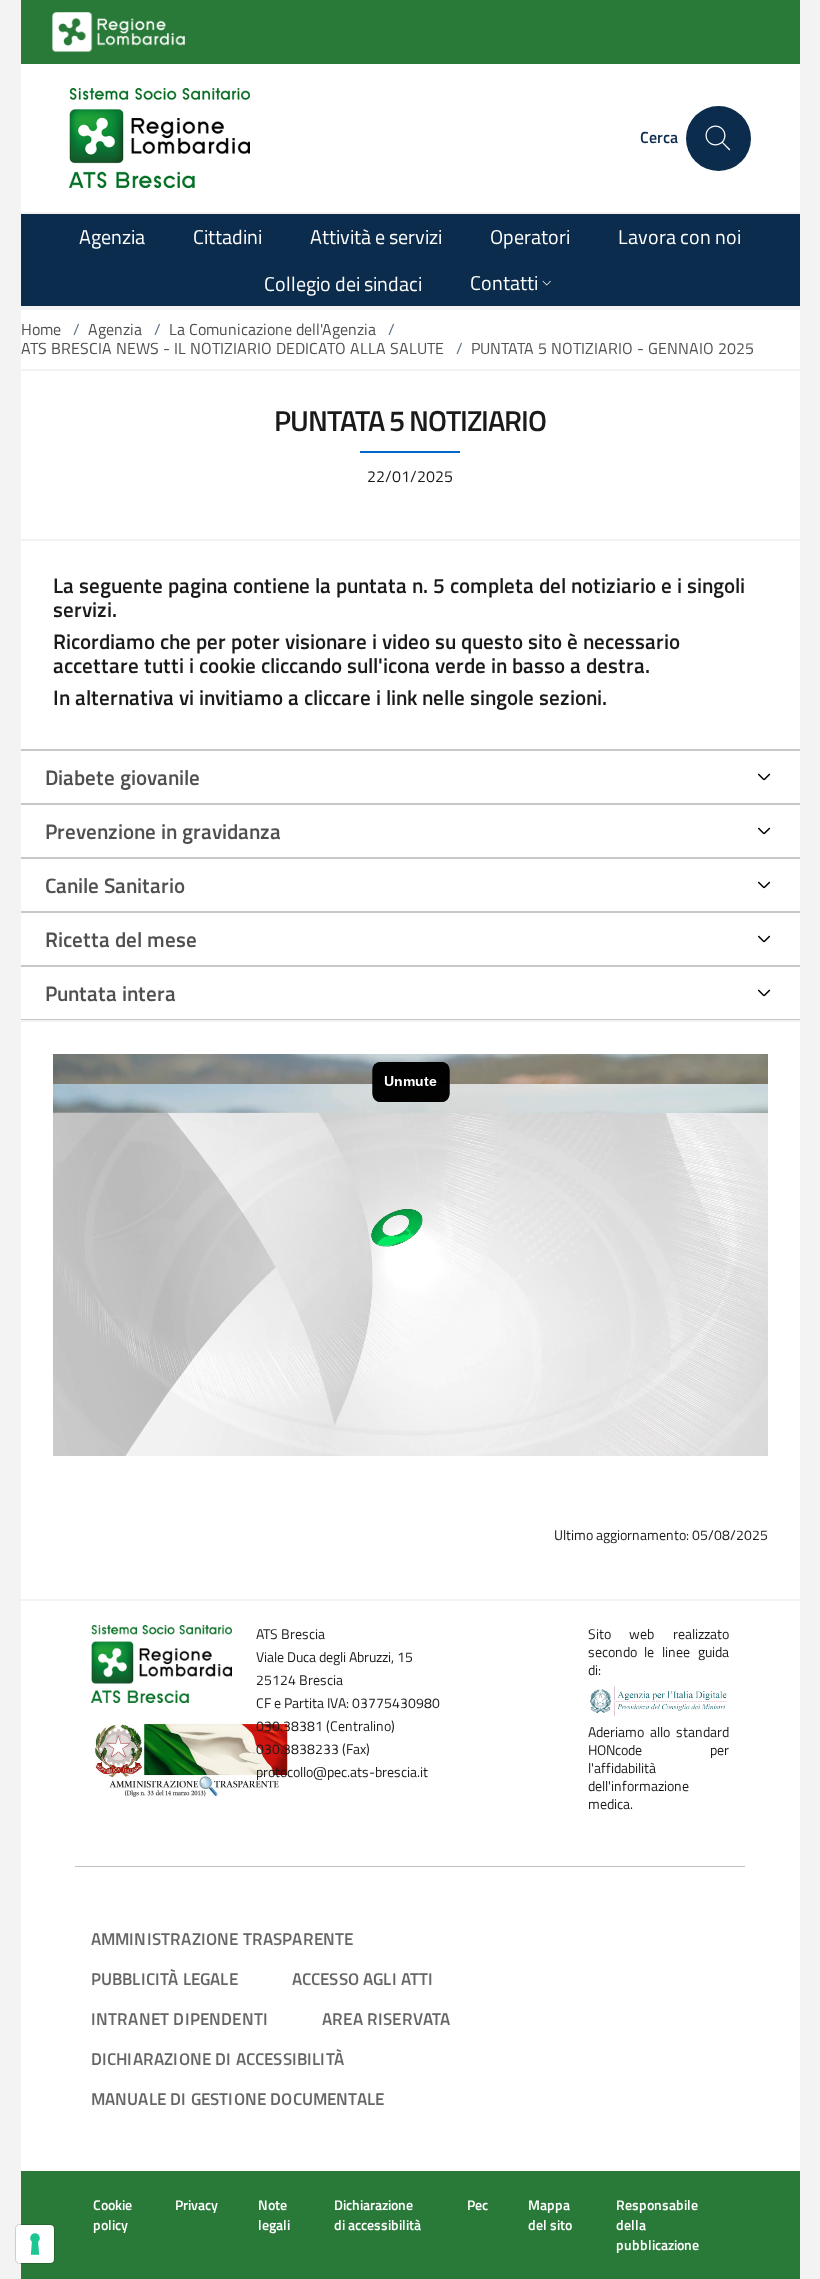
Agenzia (115, 329)
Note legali (274, 2215)
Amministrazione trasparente (222, 1938)
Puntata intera (110, 993)
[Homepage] (159, 138)
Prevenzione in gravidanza (163, 831)
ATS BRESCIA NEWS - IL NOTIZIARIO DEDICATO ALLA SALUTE (232, 348)
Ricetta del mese (121, 939)
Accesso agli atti (363, 1978)
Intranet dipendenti (179, 2018)
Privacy (196, 2205)
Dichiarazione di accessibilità (217, 2058)
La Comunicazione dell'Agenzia (272, 329)
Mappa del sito (550, 2215)
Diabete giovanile (122, 777)
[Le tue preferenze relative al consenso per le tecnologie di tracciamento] (35, 2244)
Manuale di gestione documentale (237, 2098)
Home (41, 329)
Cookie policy (112, 2215)
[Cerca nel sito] (718, 138)
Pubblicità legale (164, 1978)
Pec (477, 2205)
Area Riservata (386, 2018)
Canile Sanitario (115, 885)
